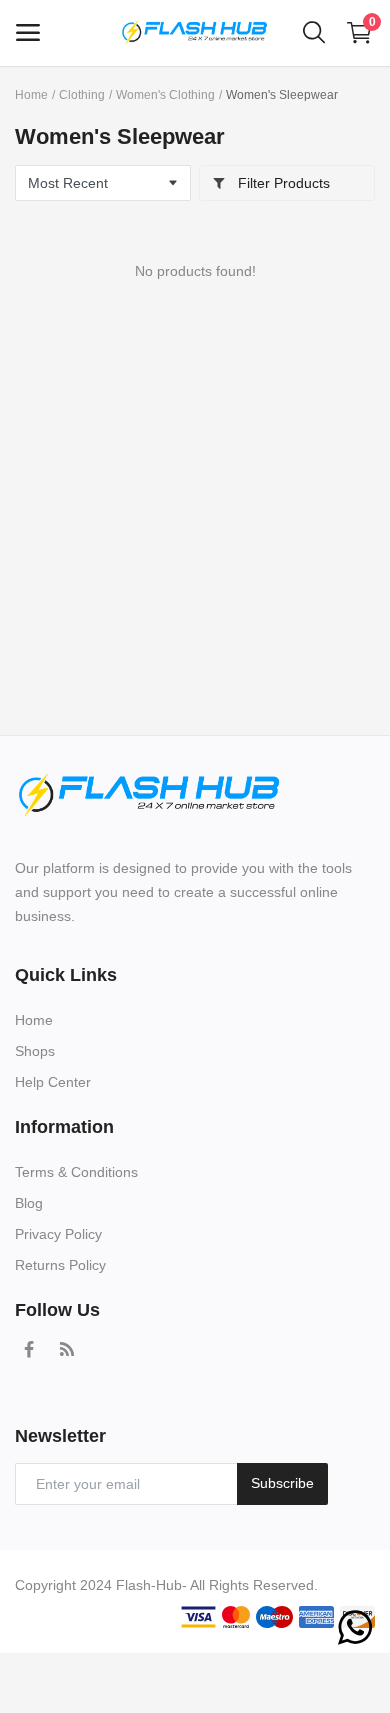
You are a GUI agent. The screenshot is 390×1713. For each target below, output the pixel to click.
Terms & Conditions (76, 1172)
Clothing (82, 95)
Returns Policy (60, 1265)
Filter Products (282, 183)
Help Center (53, 1082)
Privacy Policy (58, 1234)
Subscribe (282, 1483)
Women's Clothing (165, 95)
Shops (35, 1051)
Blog (29, 1203)
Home (31, 95)
